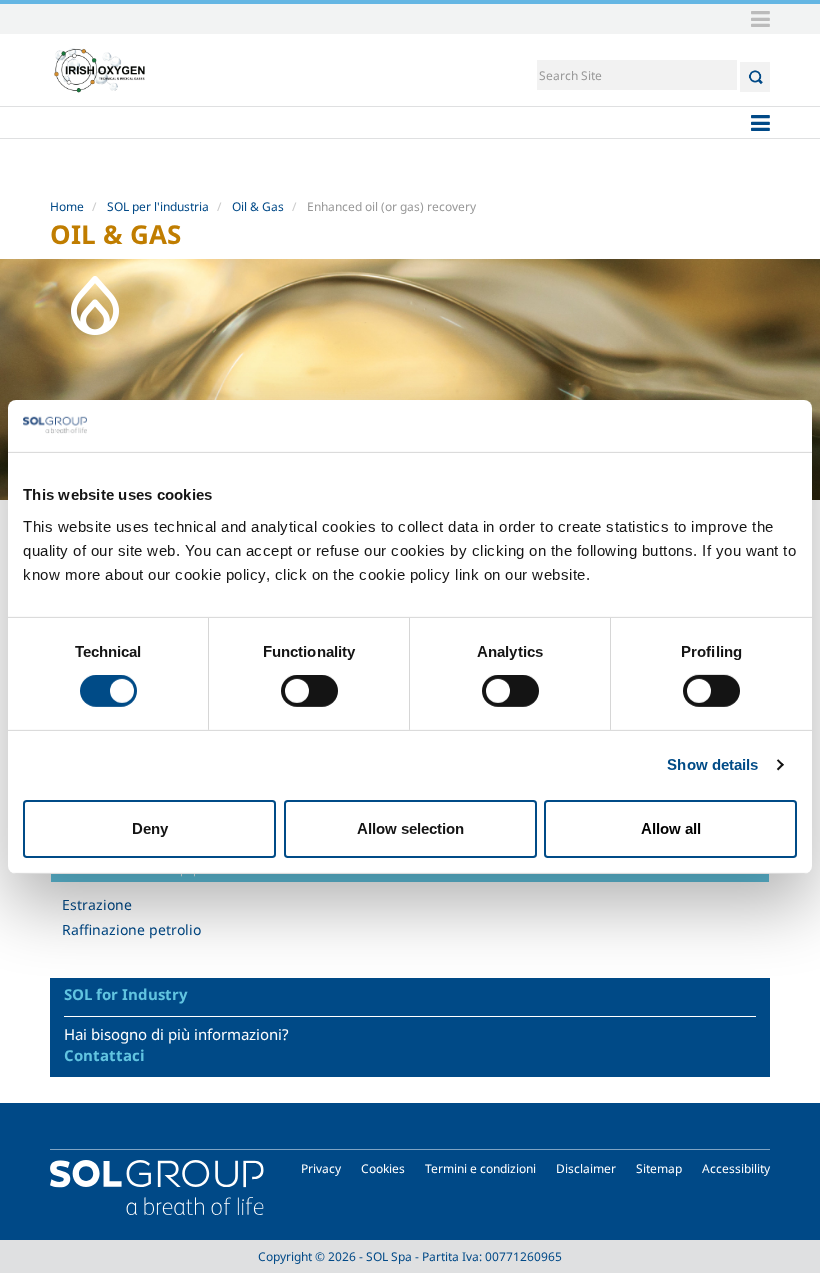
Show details (712, 764)
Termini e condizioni (480, 1168)
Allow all (671, 828)
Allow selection (410, 828)
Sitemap (659, 1168)
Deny (150, 828)
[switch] (309, 691)
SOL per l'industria (158, 206)
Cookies (383, 1168)
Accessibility (736, 1168)
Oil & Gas (258, 206)
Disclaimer (586, 1168)
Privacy (321, 1168)
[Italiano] (100, 70)
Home (67, 206)
